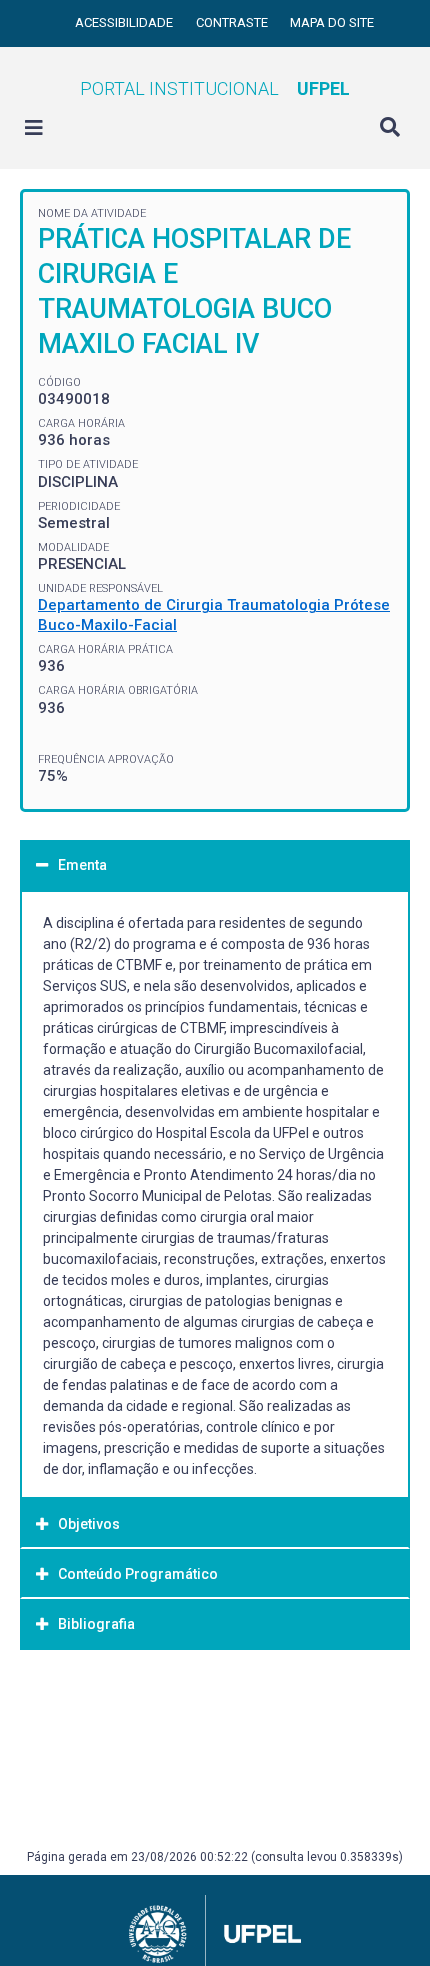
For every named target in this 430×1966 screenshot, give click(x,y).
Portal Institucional (215, 88)
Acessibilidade (125, 22)
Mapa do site (332, 22)
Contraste (233, 22)
